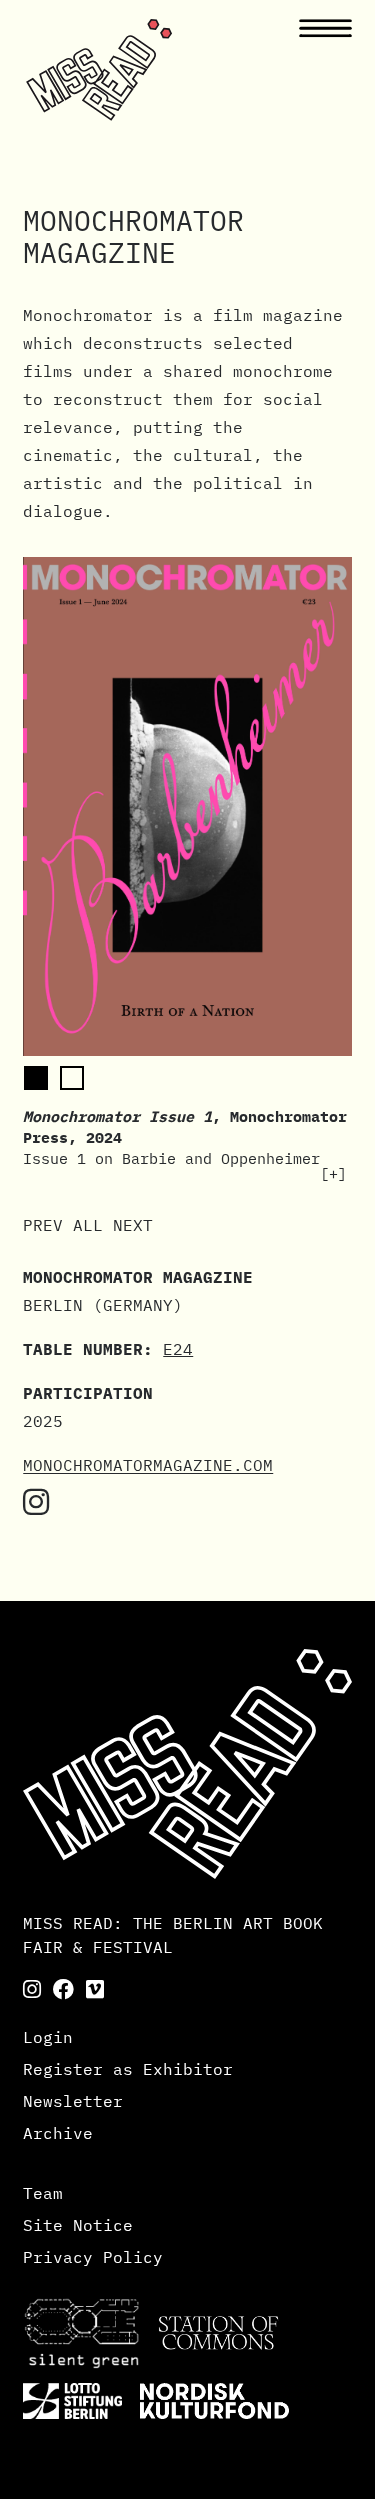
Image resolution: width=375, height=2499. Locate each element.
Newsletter (73, 2101)
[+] (333, 1173)
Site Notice (78, 2225)
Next (133, 1225)
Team (43, 2193)
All (88, 1225)
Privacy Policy (93, 2257)
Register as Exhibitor (128, 2069)
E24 (178, 1349)
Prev (43, 1225)
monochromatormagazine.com (148, 1465)
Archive (58, 2133)
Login (48, 2037)
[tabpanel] (187, 870)
